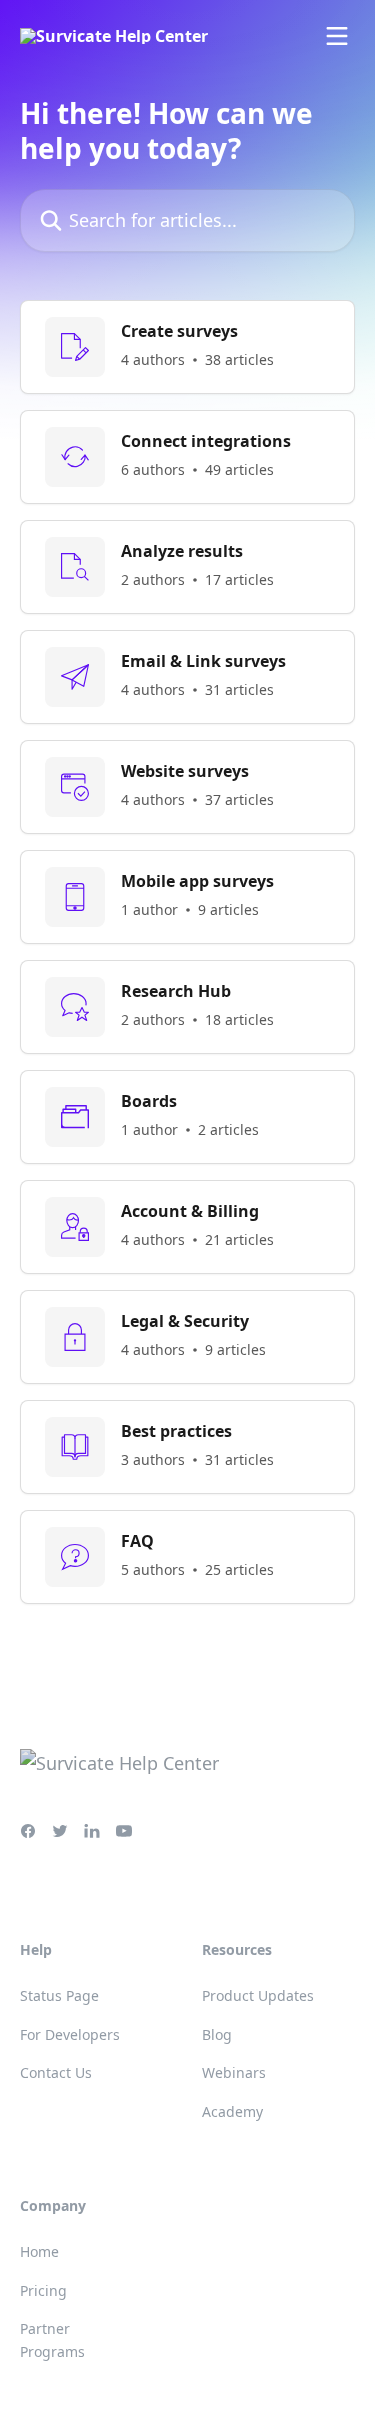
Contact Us (56, 2072)
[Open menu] (337, 36)
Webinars (234, 2072)
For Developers (70, 2034)
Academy (232, 2111)
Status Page (59, 1995)
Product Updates (258, 1995)
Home (39, 2251)
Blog (217, 2034)
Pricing (43, 2290)
